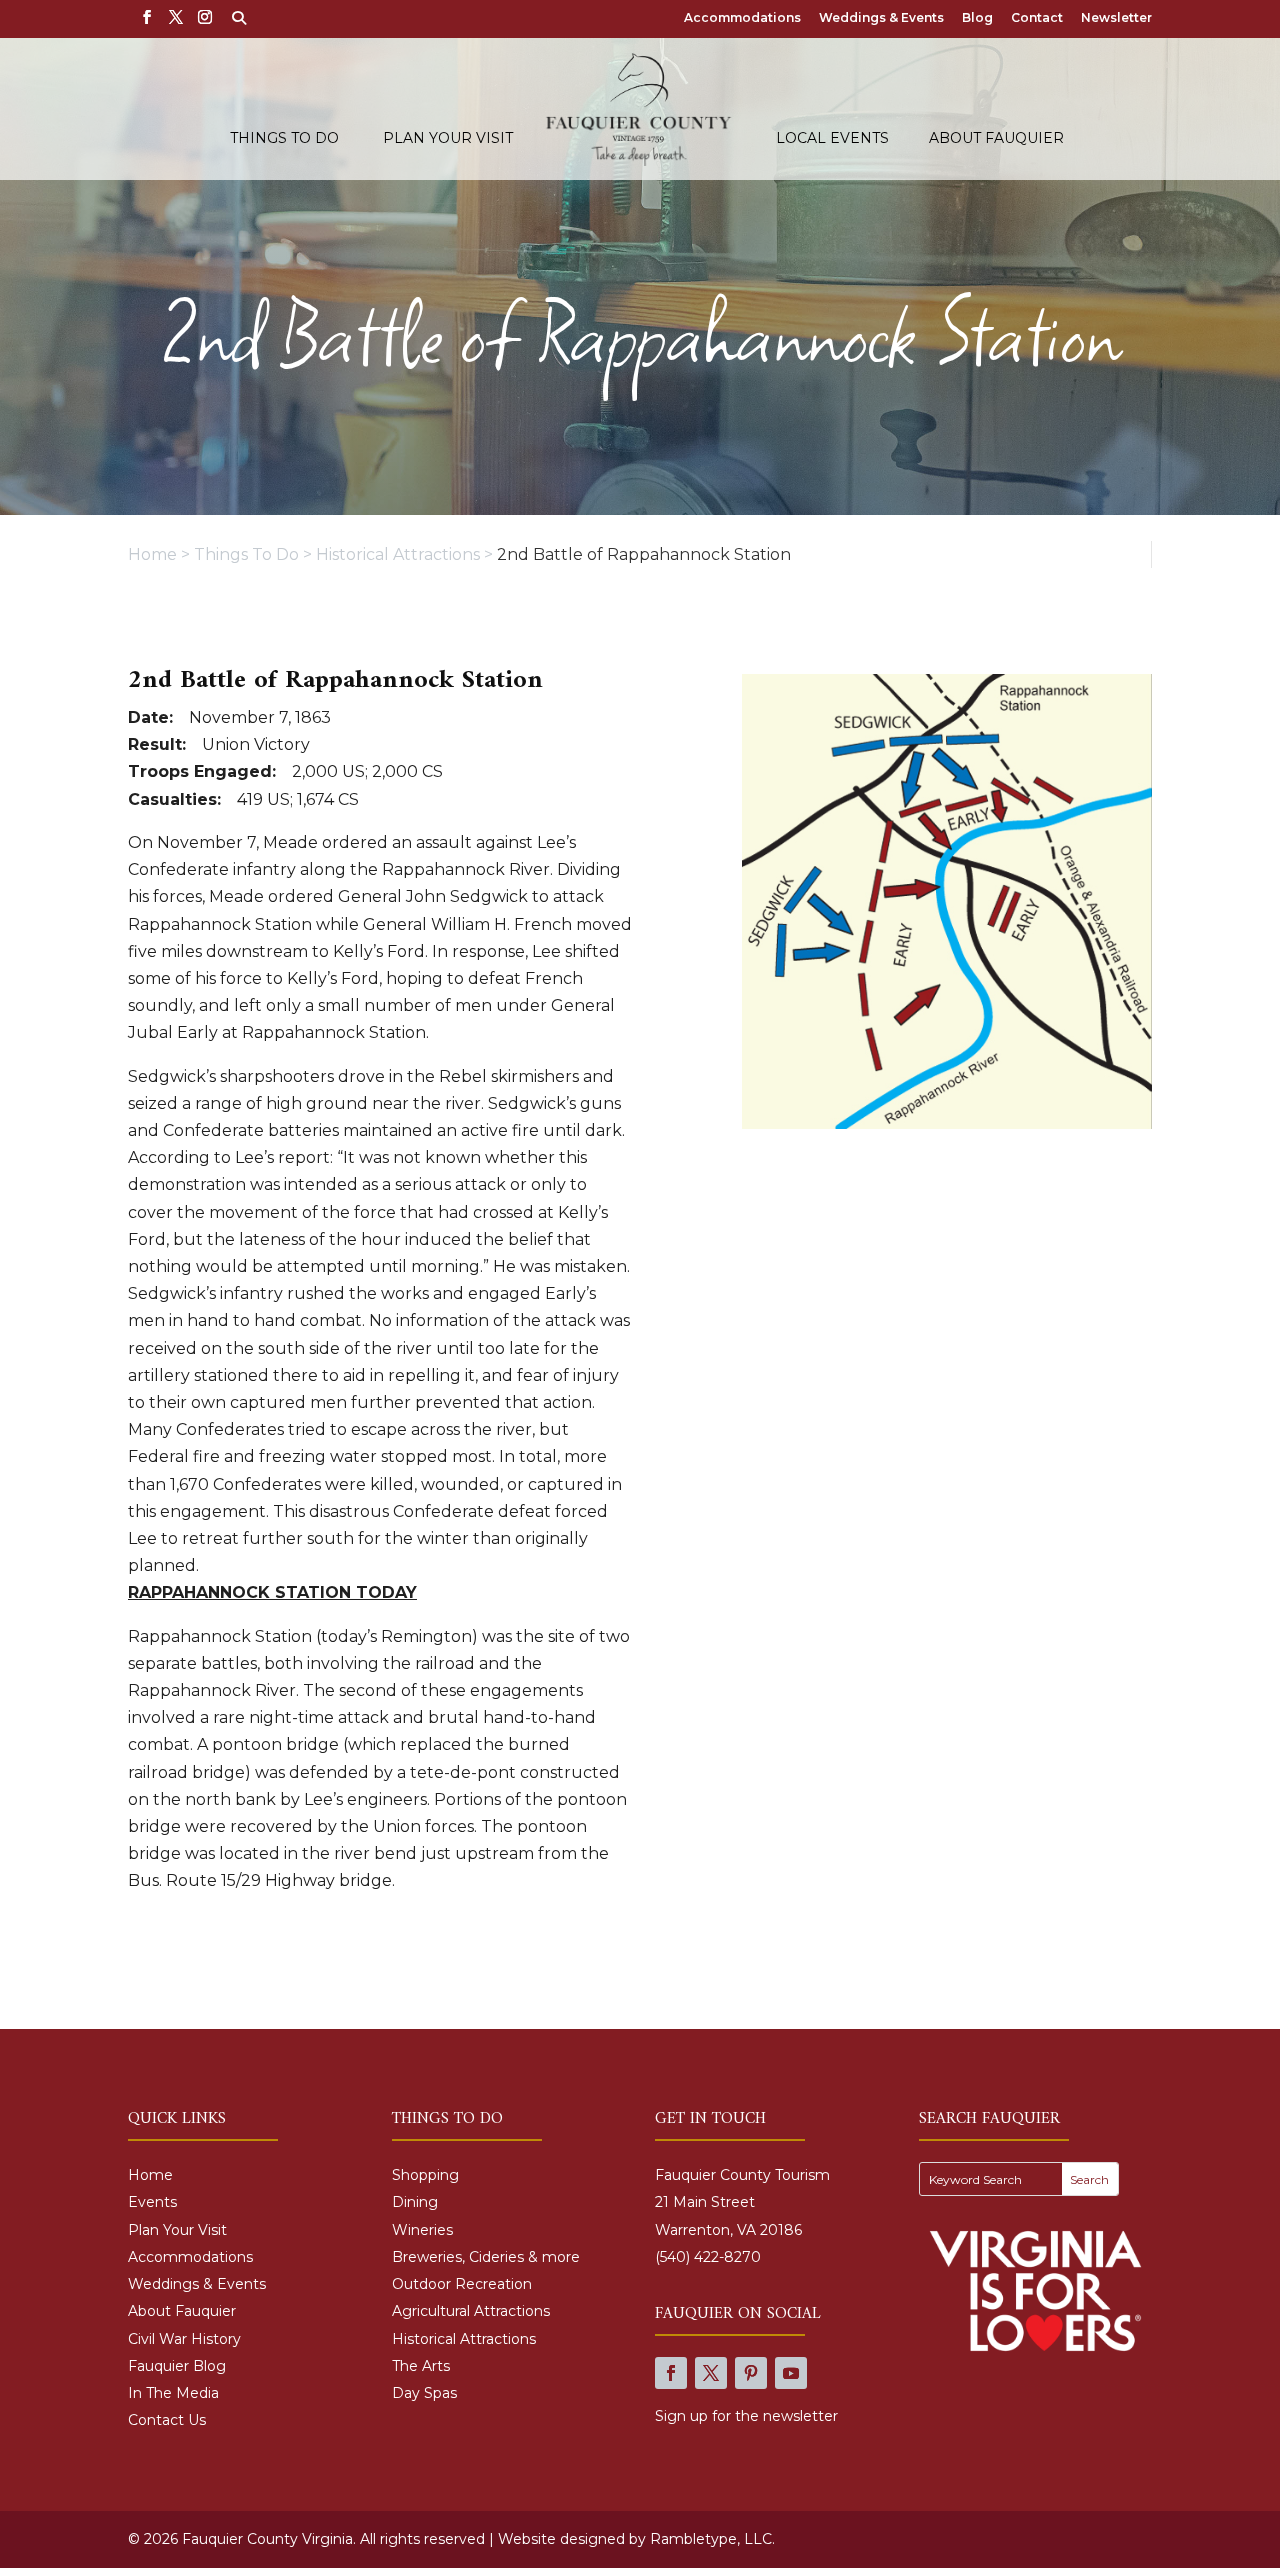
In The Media (173, 2393)
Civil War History (184, 2339)
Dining (415, 2202)
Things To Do (284, 139)
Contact (1037, 18)
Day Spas (424, 2393)
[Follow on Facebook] (671, 2373)
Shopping (425, 2175)
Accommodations (742, 18)
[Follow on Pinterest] (751, 2373)
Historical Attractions (464, 2339)
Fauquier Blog (177, 2366)
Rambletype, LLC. (712, 2539)
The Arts (421, 2366)
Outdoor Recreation (462, 2284)
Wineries (422, 2230)
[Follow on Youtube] (791, 2373)
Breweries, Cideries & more (486, 2257)
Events (152, 2202)
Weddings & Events (881, 18)
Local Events (832, 139)
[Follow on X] (711, 2373)
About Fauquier (996, 139)
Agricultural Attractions (471, 2311)
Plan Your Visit (448, 139)
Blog (977, 18)
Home (150, 2175)
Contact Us (167, 2420)
